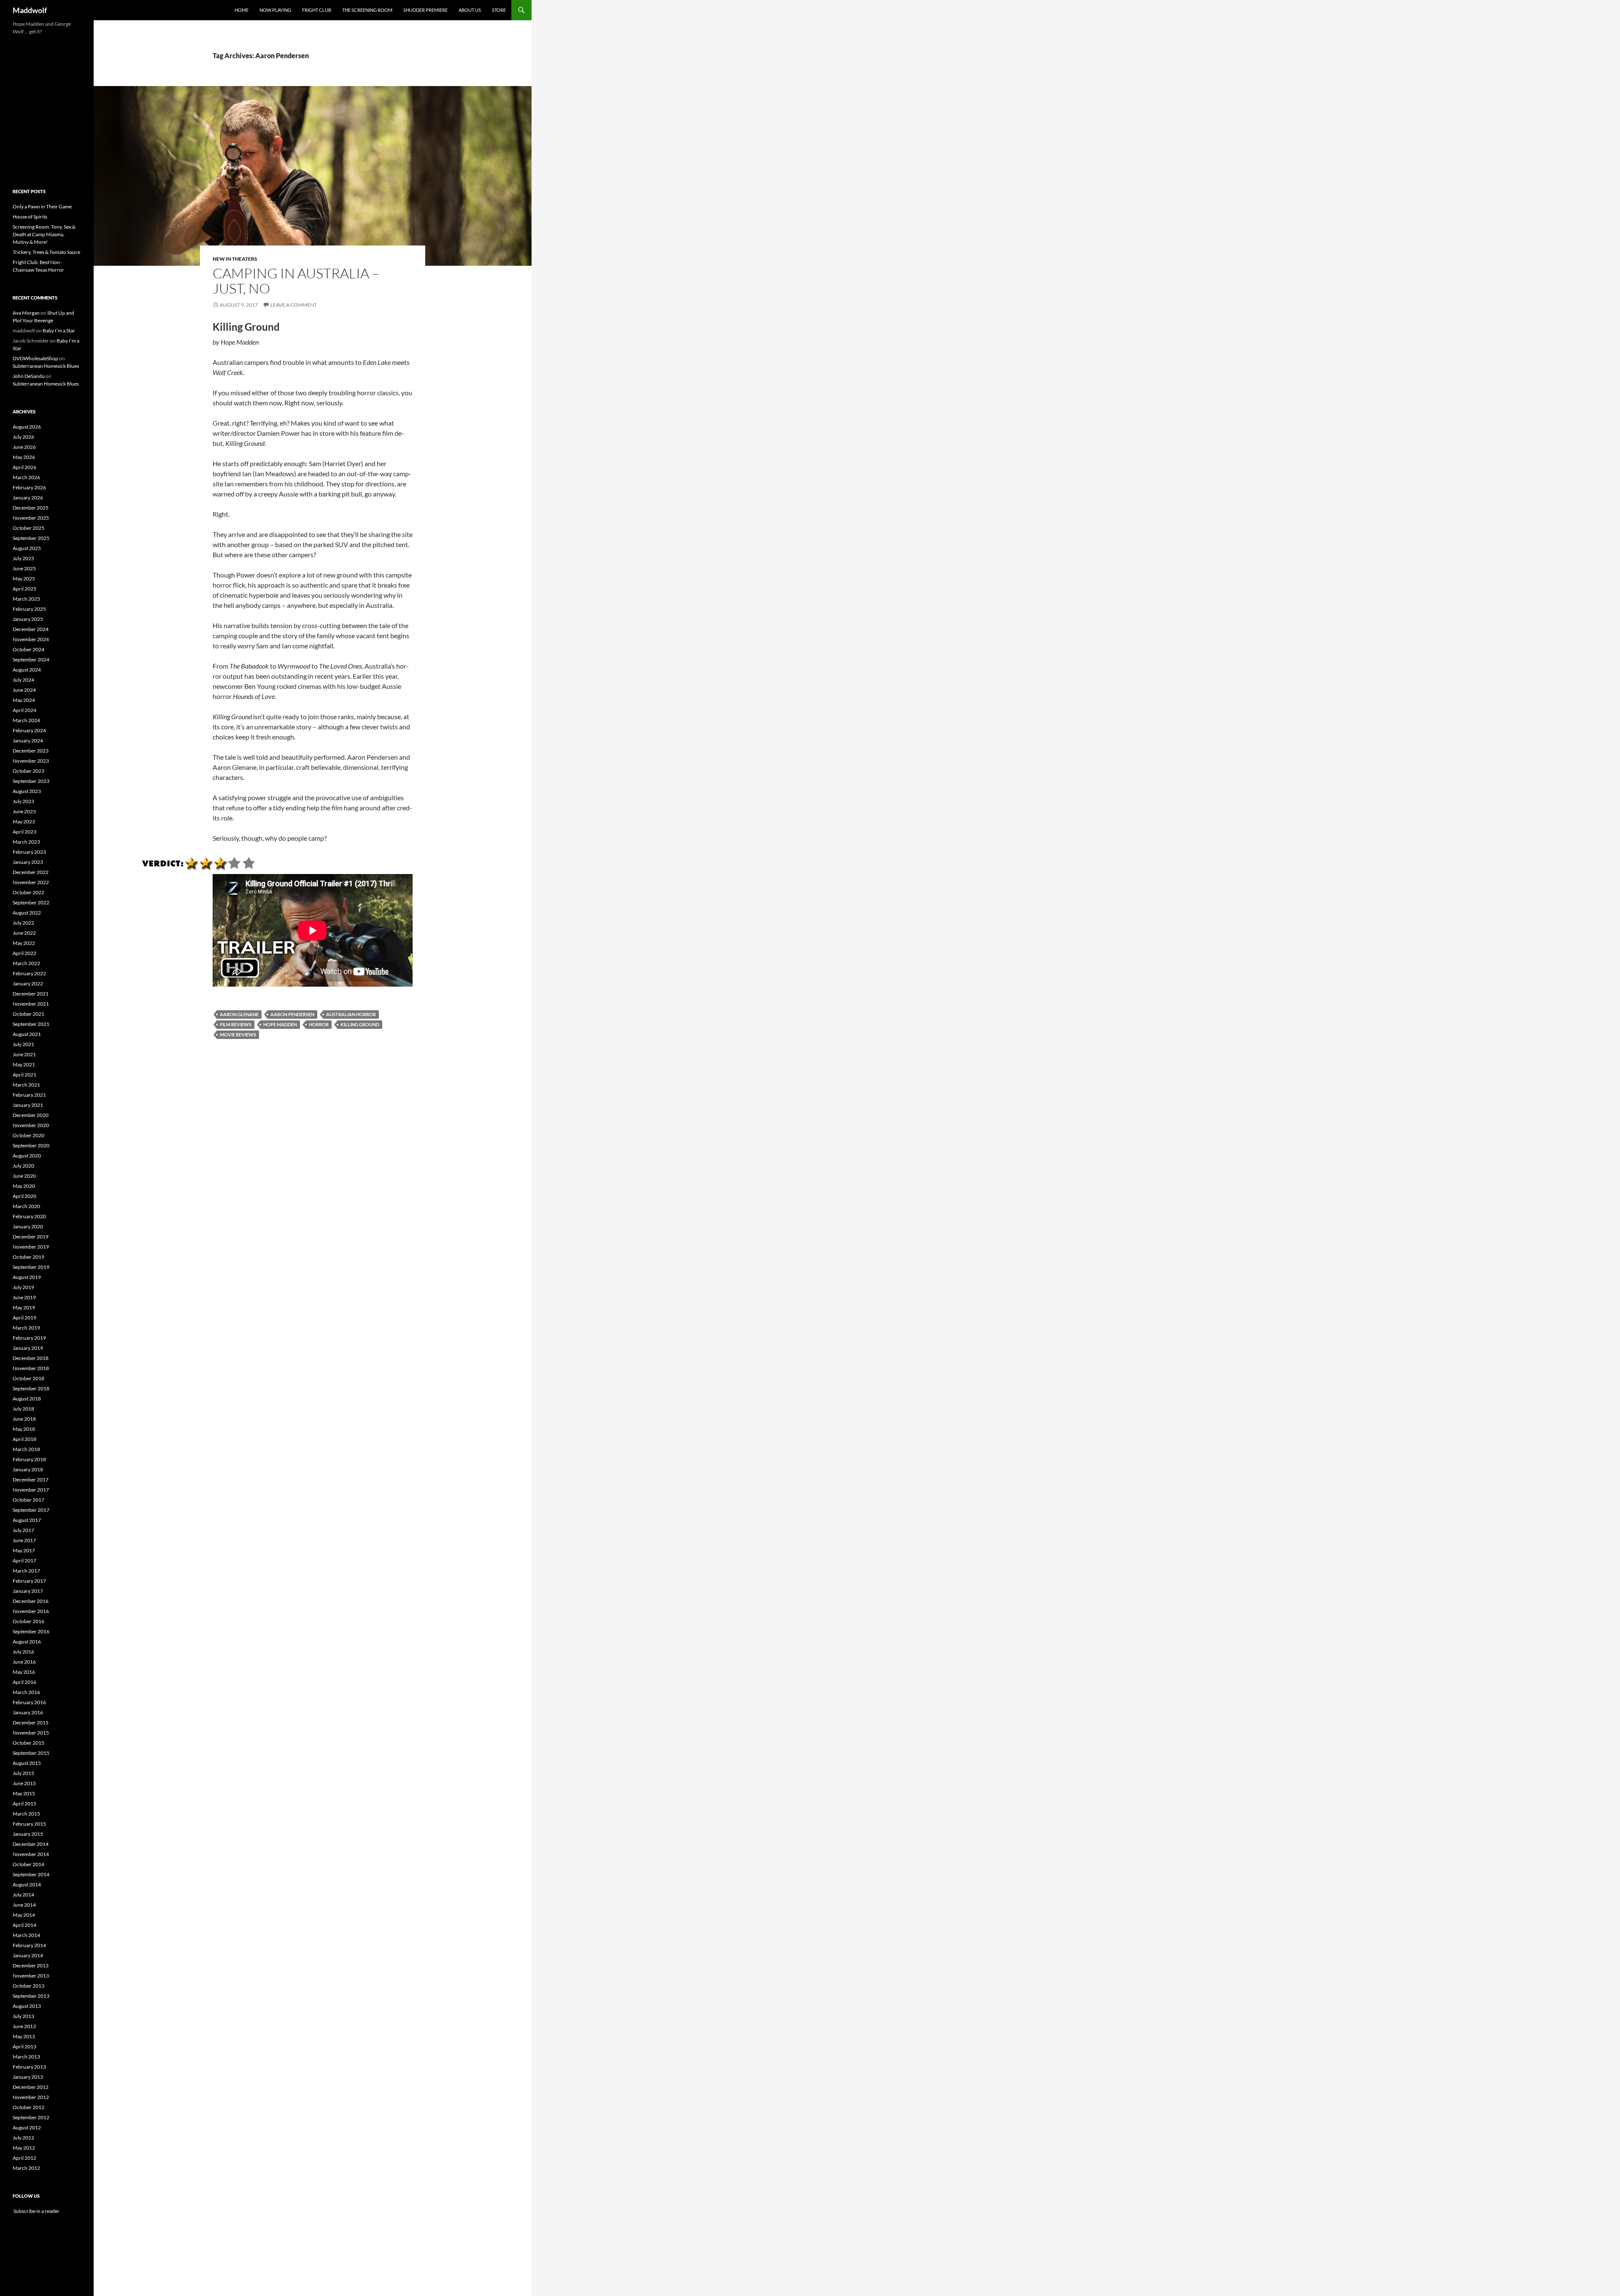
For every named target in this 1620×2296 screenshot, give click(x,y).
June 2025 (24, 568)
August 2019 (27, 1277)
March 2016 (26, 1692)
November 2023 (31, 761)
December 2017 (31, 1480)
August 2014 (27, 1885)
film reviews (236, 1024)
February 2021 (29, 1095)
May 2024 (24, 700)
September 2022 (31, 902)
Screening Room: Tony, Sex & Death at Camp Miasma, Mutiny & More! (44, 234)
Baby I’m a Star (59, 331)
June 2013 (24, 2026)
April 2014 (24, 1925)
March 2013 (26, 2057)
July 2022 (23, 923)
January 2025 (28, 619)
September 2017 (31, 1510)
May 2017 (24, 1550)
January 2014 (28, 1955)
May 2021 (24, 1064)
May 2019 (24, 1307)
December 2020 (31, 1115)
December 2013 (31, 1965)
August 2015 (27, 1763)
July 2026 (23, 437)
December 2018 (31, 1358)
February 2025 (29, 609)
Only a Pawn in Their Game (42, 206)
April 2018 (24, 1439)
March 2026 (26, 477)
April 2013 (24, 2046)
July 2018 (23, 1409)
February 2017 (29, 1581)
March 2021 (26, 1085)
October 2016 (28, 1621)
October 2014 (28, 1864)
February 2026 (29, 487)
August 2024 (27, 670)
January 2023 (28, 862)
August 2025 (27, 548)
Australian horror (351, 1014)
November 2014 (31, 1854)
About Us (470, 10)
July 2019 (23, 1287)
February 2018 (29, 1459)
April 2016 (24, 1682)
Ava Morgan (26, 313)
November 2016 (31, 1611)
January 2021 (28, 1105)
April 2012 (24, 2158)
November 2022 (31, 882)
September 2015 (31, 1753)
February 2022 (29, 973)
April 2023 (24, 832)
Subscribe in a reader (36, 2211)
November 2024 (31, 639)
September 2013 (31, 1996)
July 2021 (23, 1044)
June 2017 (24, 1540)
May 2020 (24, 1186)
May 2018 (24, 1429)
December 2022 (31, 872)
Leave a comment (294, 305)
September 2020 (31, 1145)
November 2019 (31, 1247)
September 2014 (31, 1874)
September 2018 (31, 1388)
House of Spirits (30, 217)
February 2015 (29, 1824)
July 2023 (23, 801)
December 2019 (31, 1237)
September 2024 (31, 660)
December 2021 (31, 994)
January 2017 (28, 1591)
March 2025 (26, 599)
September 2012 (31, 2117)
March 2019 (26, 1328)
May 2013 (24, 2036)
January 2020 (28, 1226)
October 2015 (28, 1743)
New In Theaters (235, 259)
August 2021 (27, 1034)
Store (499, 10)
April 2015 (24, 1804)
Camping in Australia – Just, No (296, 281)
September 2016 (31, 1631)
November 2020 (31, 1125)
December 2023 (31, 751)
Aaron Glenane (239, 1014)
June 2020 (24, 1176)
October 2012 (28, 2107)
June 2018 (24, 1419)
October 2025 (28, 528)
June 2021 (24, 1054)
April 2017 (24, 1561)
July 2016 (23, 1652)
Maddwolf (30, 10)
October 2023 (28, 771)
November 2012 (31, 2097)
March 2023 (26, 842)
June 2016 (24, 1662)
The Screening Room (367, 10)
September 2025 (31, 538)
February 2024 (29, 730)
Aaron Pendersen (292, 1014)
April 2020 (24, 1196)
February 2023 (29, 852)
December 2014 (31, 1844)
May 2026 (24, 457)
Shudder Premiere (425, 10)
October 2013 (28, 1986)
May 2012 (24, 2148)
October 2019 (28, 1257)
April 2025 (24, 589)
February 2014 (29, 1945)
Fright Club (317, 10)
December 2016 (31, 1601)
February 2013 (29, 2067)
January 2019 (28, 1348)
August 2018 (27, 1399)
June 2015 (24, 1783)
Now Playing (275, 10)
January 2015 (28, 1834)
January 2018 (28, 1469)
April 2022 (24, 953)
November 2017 (31, 1490)
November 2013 (31, 1976)
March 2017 (26, 1571)
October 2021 (28, 1014)
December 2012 (31, 2087)
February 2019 (29, 1338)
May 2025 (24, 579)
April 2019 (24, 1318)
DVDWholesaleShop (35, 358)
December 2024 (31, 629)
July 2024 (23, 680)
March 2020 (26, 1206)
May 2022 (24, 943)
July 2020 (23, 1166)
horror (319, 1024)
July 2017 (23, 1530)
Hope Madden (280, 1024)
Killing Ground (360, 1024)
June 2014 (24, 1905)
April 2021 (24, 1075)
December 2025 (31, 508)
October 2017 (28, 1500)
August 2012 (27, 2127)
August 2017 (27, 1520)
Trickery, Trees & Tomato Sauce (46, 252)
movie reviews (238, 1035)
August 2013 (27, 2006)
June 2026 (24, 447)
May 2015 (24, 1793)
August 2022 (27, 913)
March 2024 (26, 720)
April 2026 (24, 467)
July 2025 (23, 558)
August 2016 (27, 1642)
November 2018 (31, 1368)
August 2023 (27, 791)
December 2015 (31, 1723)
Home (242, 10)
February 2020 (29, 1216)
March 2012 (26, 2168)
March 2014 (26, 1935)
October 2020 (28, 1135)
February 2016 (29, 1702)
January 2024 (28, 741)
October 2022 (28, 892)
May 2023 (24, 822)
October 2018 (28, 1378)
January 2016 (28, 1712)
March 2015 (26, 1814)
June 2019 (24, 1297)
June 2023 (24, 811)
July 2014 (23, 1895)
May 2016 (24, 1672)
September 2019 (31, 1267)
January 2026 (28, 498)
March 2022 (26, 963)
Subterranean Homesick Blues (46, 366)
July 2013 (23, 2016)
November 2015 (31, 1733)
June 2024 (24, 690)
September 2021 (31, 1024)
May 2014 (24, 1915)
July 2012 (23, 2138)
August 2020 (27, 1156)
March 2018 (26, 1449)
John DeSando (29, 376)
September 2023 (31, 781)
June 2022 (24, 933)
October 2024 (28, 649)
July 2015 (23, 1773)
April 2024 (24, 710)
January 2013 (28, 2077)
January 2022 (28, 983)
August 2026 (27, 427)
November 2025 (31, 518)
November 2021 (31, 1004)
